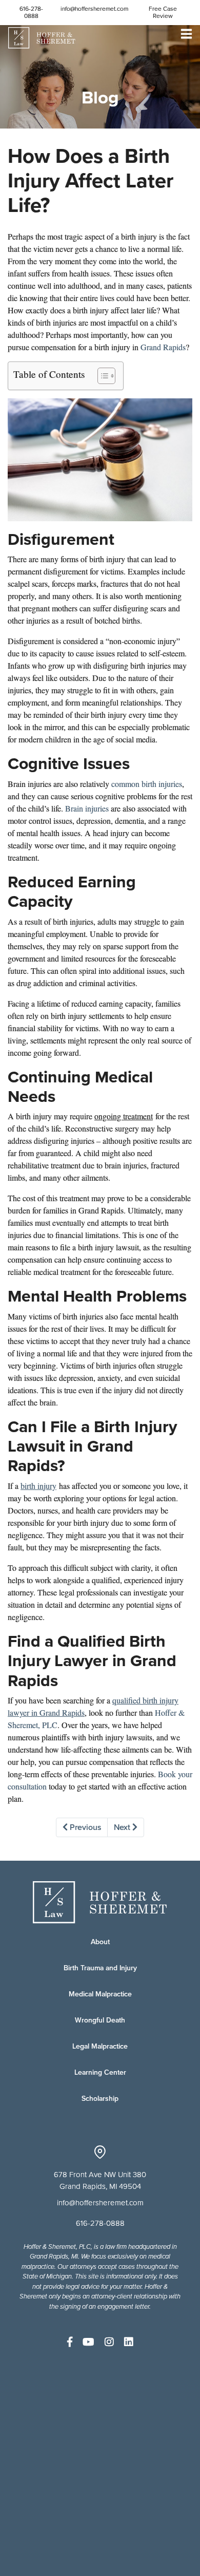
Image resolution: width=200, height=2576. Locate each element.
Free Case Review (163, 12)
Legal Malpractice (100, 2046)
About (100, 1942)
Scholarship (100, 2099)
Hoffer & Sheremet (42, 38)
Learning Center (100, 2072)
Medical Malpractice (100, 1994)
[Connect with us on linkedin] (129, 2342)
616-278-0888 (31, 12)
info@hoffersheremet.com (94, 9)
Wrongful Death (100, 2020)
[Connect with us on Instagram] (109, 2342)
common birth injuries (147, 784)
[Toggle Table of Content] (101, 376)
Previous (84, 1827)
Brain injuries (87, 808)
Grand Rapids (163, 347)
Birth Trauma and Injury (100, 1968)
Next (123, 1827)
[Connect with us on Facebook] (70, 2342)
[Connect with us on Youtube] (88, 2342)
